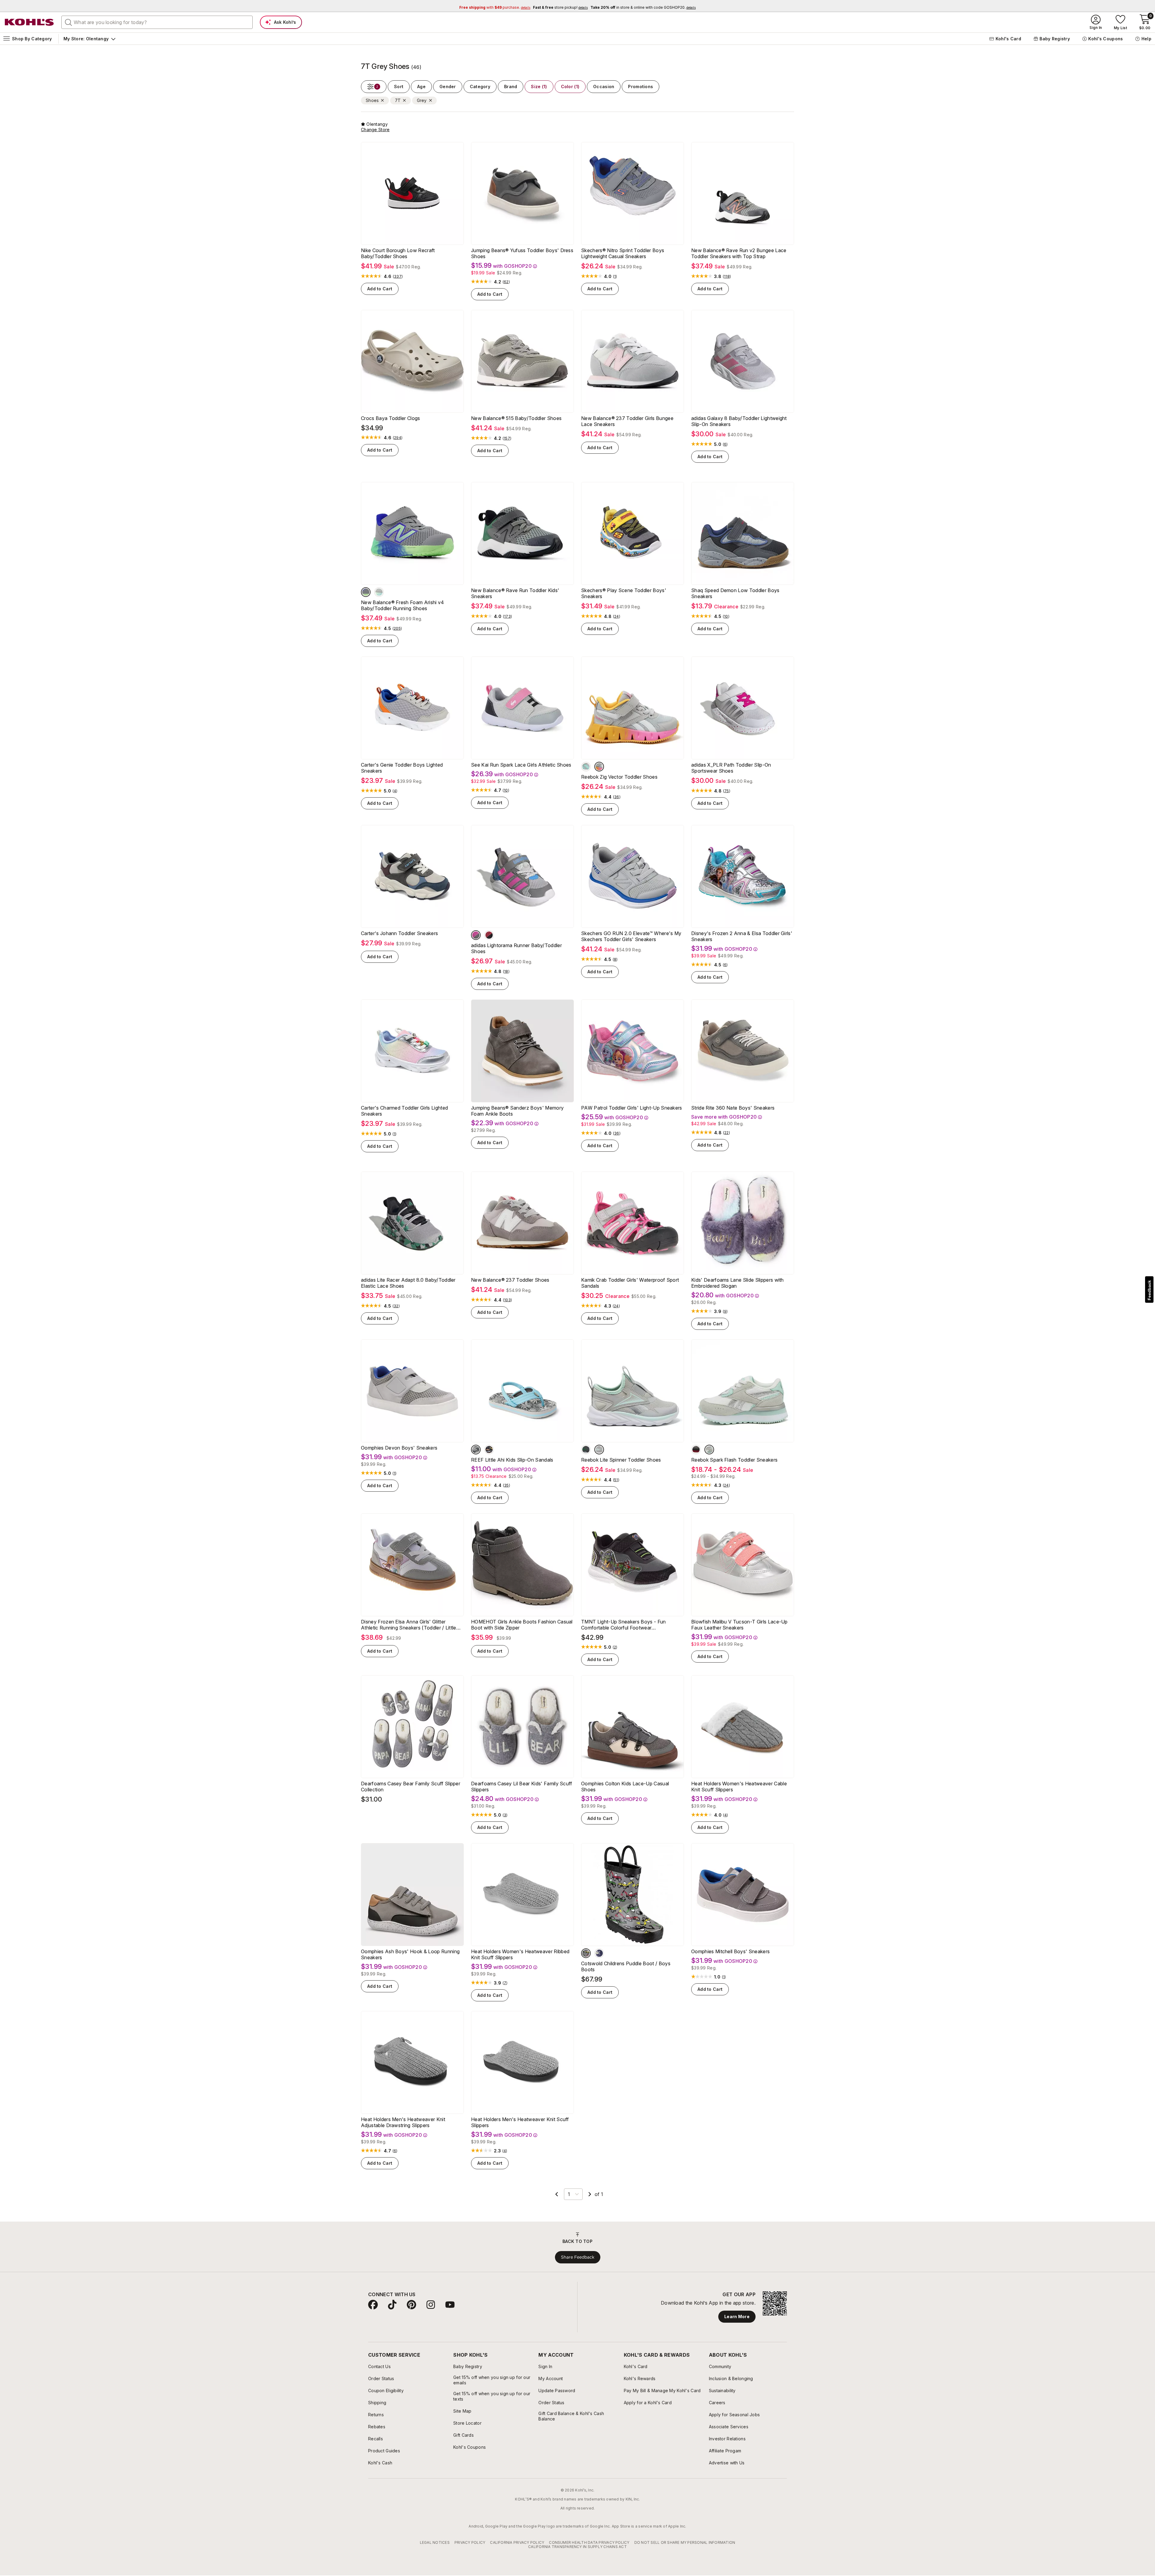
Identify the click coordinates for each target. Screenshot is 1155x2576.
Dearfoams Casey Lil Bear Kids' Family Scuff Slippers (522, 1806)
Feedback (1149, 1290)
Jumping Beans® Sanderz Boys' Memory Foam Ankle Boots (517, 1120)
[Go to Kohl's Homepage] (29, 22)
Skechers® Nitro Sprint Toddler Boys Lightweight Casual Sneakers (623, 253)
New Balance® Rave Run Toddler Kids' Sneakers (515, 593)
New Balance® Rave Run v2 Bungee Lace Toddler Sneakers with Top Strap (739, 253)
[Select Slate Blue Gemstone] (366, 592)
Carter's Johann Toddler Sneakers (399, 943)
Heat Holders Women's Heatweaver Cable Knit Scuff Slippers (739, 1806)
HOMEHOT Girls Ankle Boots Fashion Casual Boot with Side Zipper (522, 1644)
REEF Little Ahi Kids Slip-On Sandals (512, 1479)
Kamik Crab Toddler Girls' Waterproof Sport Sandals (630, 1302)
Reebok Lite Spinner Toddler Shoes (621, 1479)
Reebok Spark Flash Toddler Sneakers (734, 1479)
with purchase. (495, 7)
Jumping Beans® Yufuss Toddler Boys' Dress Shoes (522, 253)
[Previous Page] (557, 2213)
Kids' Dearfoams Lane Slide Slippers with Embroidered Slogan (738, 1302)
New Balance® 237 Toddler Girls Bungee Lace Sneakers (627, 421)
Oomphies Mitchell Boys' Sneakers (730, 1971)
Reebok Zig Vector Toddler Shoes (619, 786)
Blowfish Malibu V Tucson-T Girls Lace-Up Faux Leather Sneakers (739, 1644)
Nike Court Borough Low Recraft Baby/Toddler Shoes (398, 253)
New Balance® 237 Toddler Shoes (510, 1299)
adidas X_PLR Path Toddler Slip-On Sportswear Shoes (731, 777)
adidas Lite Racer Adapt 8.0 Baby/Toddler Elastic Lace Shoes (408, 1302)
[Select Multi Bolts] (489, 1469)
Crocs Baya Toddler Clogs (391, 418)
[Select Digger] (586, 1972)
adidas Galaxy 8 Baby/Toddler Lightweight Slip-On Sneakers (739, 421)
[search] (69, 22)
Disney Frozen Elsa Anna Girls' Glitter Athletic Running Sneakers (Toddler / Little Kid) (409, 1644)
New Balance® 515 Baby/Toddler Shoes (516, 418)
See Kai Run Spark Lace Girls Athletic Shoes (521, 774)
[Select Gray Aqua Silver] (599, 1469)
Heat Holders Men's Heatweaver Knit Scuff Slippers (520, 2142)
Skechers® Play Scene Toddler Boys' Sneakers (624, 593)
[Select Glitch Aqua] (709, 1469)
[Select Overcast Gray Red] (696, 1469)
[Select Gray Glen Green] (586, 1469)
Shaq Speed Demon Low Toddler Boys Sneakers (735, 593)
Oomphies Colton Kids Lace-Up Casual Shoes (625, 1806)
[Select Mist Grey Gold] (599, 776)
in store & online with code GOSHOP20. (643, 7)
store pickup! (560, 7)
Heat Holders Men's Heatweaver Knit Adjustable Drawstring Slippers (403, 2142)
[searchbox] (157, 22)
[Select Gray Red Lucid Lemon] (489, 945)
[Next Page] (590, 2213)
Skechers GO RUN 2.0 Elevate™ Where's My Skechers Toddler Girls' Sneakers (631, 946)
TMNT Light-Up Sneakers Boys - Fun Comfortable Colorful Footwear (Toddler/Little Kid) (624, 1644)
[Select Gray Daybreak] (379, 592)
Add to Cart (380, 289)
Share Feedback (578, 2276)
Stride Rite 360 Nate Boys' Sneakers (733, 1117)
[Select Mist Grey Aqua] (586, 776)
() (398, 276)
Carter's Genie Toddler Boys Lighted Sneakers (402, 777)
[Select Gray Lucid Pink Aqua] (476, 945)
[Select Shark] (599, 1972)
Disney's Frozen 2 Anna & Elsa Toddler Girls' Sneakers (742, 946)
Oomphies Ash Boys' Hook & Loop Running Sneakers (410, 1974)
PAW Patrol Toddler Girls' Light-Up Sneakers (632, 1117)
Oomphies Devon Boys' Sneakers (399, 1467)
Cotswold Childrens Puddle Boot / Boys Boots (626, 1986)
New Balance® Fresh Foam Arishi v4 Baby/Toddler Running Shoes (403, 605)
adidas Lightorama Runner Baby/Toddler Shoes (516, 958)
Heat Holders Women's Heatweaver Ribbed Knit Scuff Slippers (520, 1974)
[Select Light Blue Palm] (476, 1469)
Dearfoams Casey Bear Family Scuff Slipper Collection (411, 1806)
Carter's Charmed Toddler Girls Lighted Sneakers (404, 1120)
